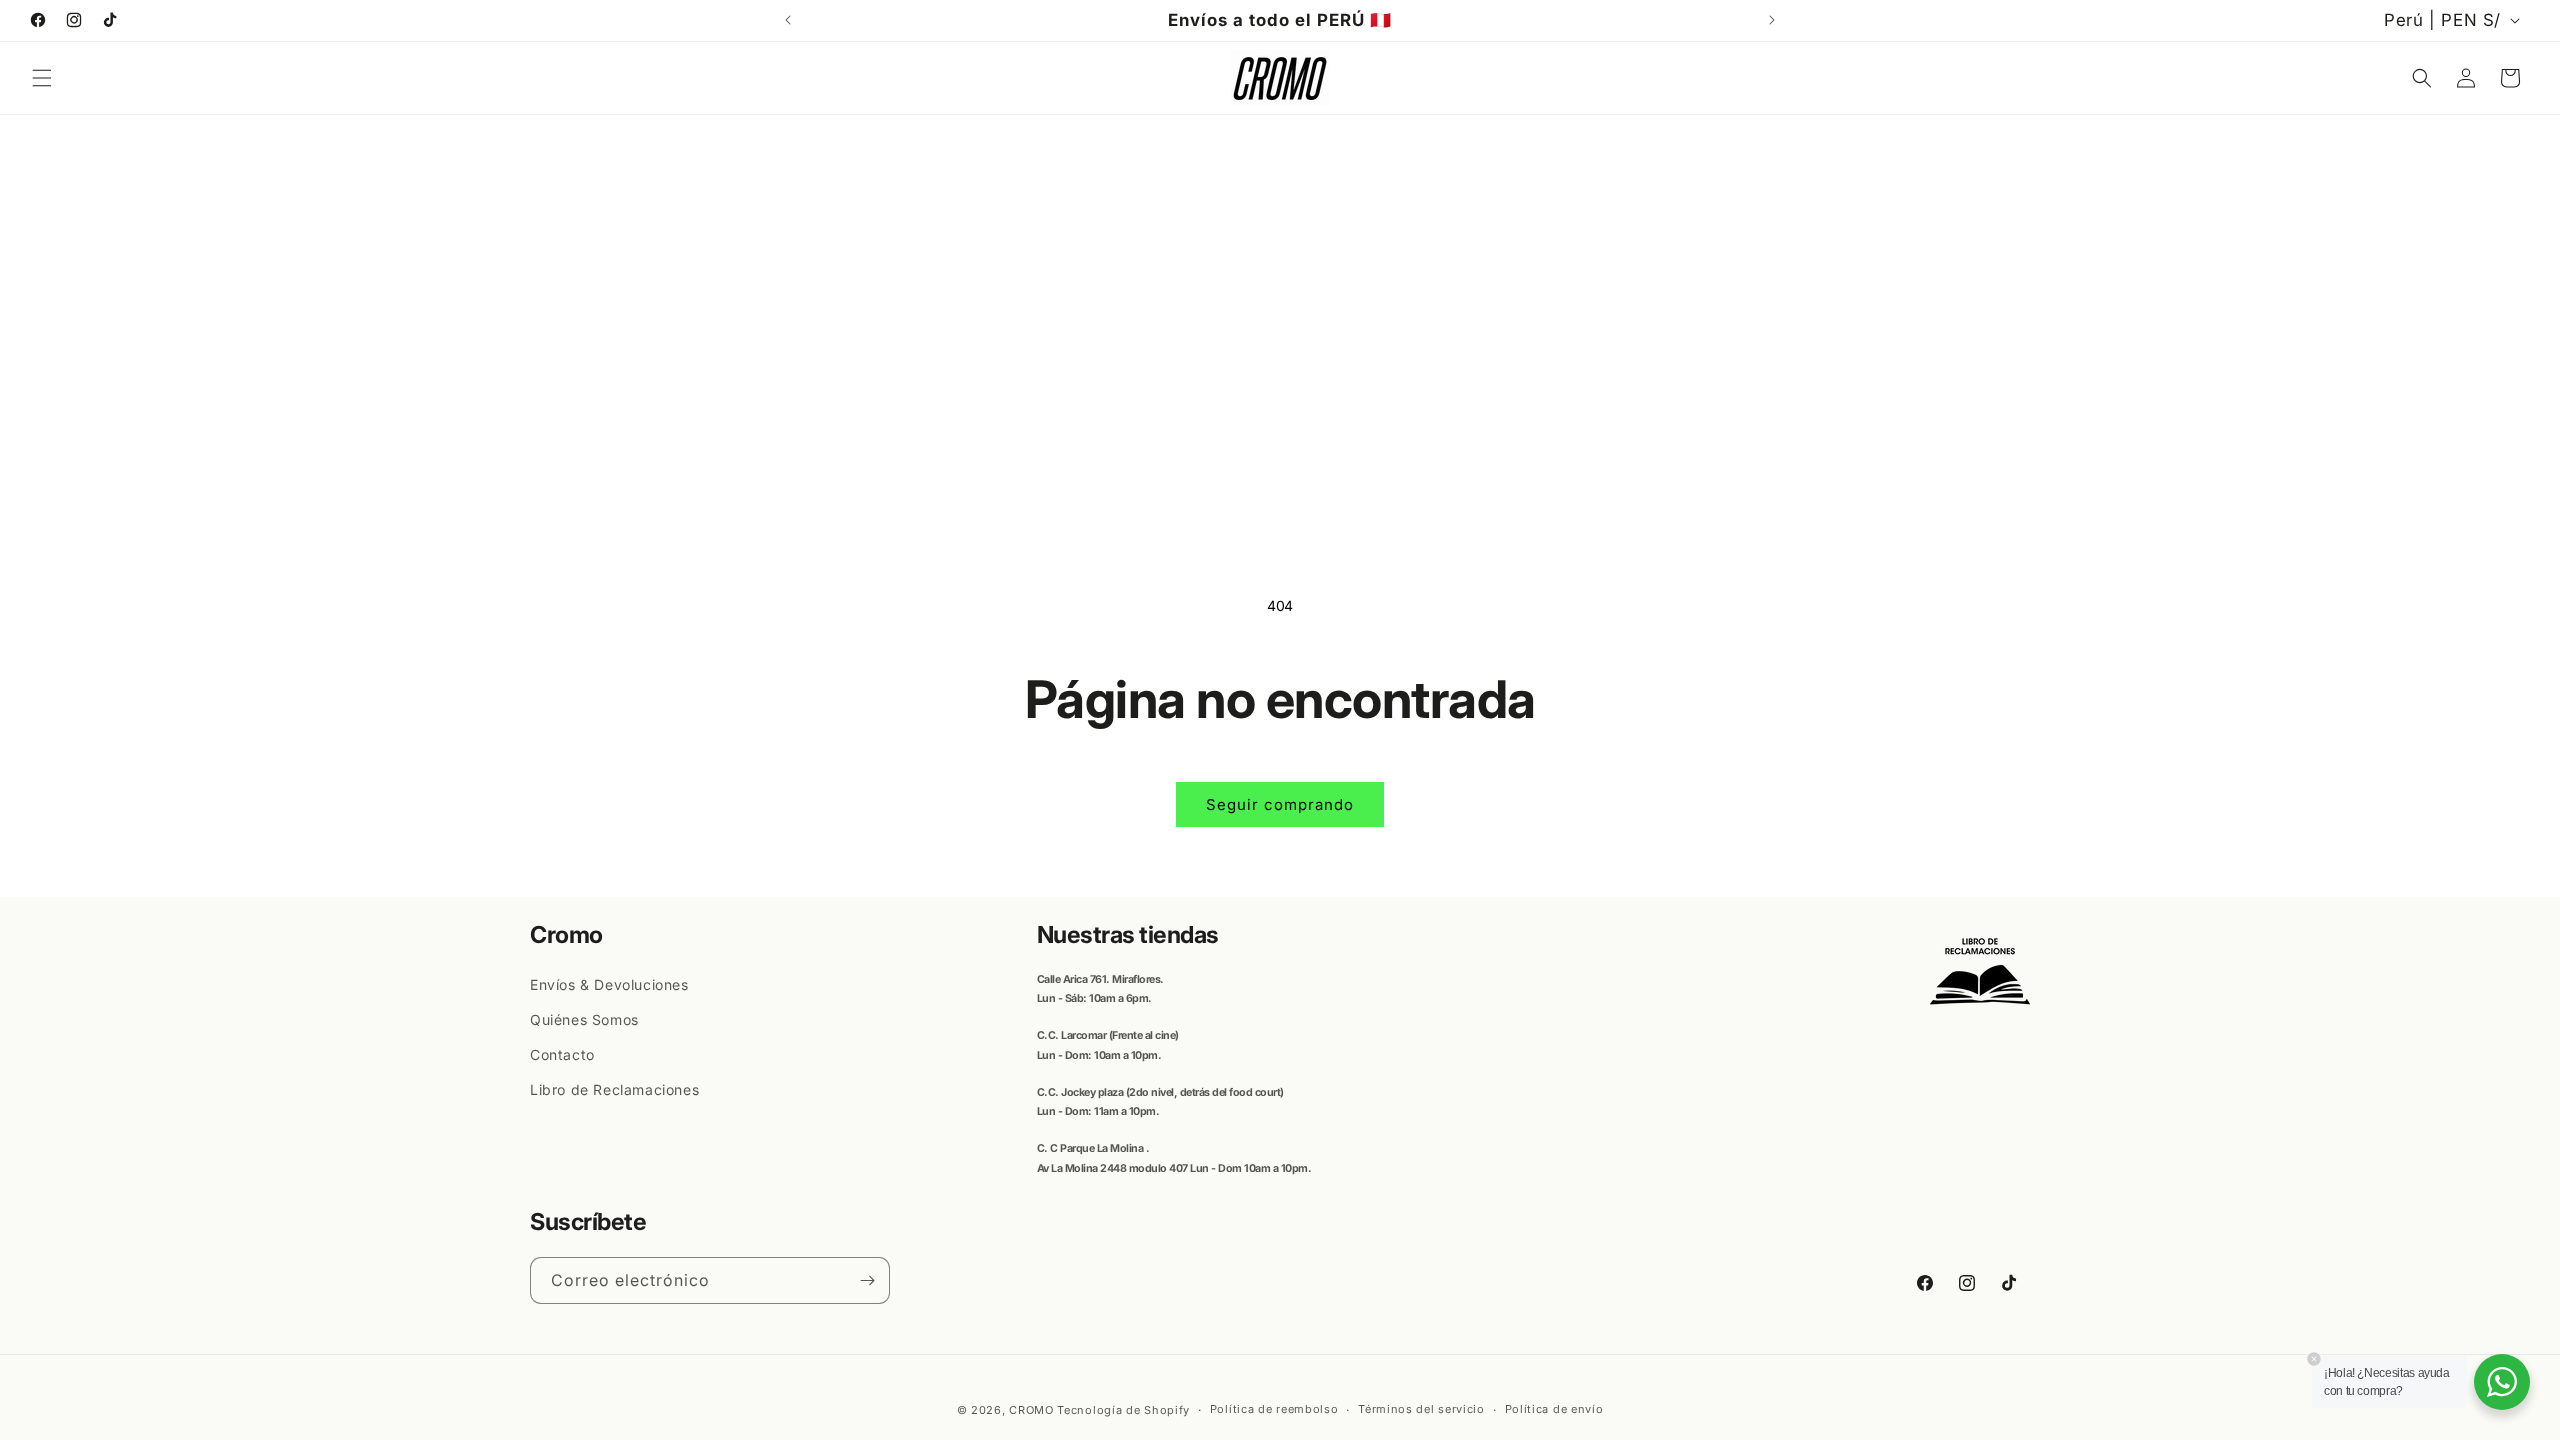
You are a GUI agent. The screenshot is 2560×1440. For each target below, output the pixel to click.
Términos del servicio (1421, 1409)
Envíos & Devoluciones (609, 984)
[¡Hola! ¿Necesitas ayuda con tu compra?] (2502, 1382)
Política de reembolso (1274, 1409)
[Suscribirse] (867, 1280)
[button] (42, 78)
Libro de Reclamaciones (614, 1089)
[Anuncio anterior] (788, 20)
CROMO (1031, 1410)
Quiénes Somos (584, 1019)
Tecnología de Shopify (1123, 1410)
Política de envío (1554, 1409)
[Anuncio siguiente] (1772, 20)
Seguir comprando (1280, 804)
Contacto (562, 1054)
